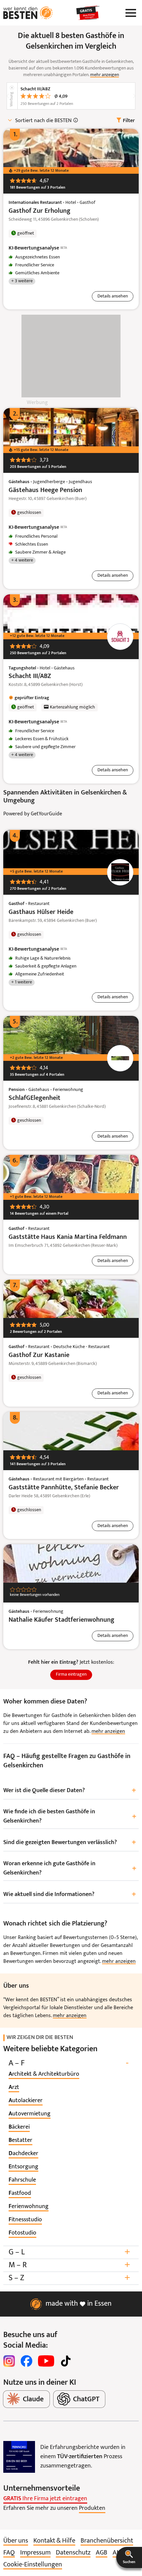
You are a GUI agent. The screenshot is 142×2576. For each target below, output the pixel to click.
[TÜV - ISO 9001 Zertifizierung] (19, 2457)
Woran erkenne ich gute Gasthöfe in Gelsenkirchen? (70, 1868)
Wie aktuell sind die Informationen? (70, 1895)
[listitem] (44, 2074)
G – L (69, 2252)
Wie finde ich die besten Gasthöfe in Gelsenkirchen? (70, 1816)
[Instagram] (9, 2361)
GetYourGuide (46, 814)
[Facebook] (26, 2361)
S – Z (69, 2278)
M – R (69, 2265)
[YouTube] (46, 2361)
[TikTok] (66, 2361)
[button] (129, 2557)
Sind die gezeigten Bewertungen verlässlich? (70, 1843)
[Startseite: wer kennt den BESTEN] (28, 13)
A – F (69, 2063)
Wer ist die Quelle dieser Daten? (70, 1791)
